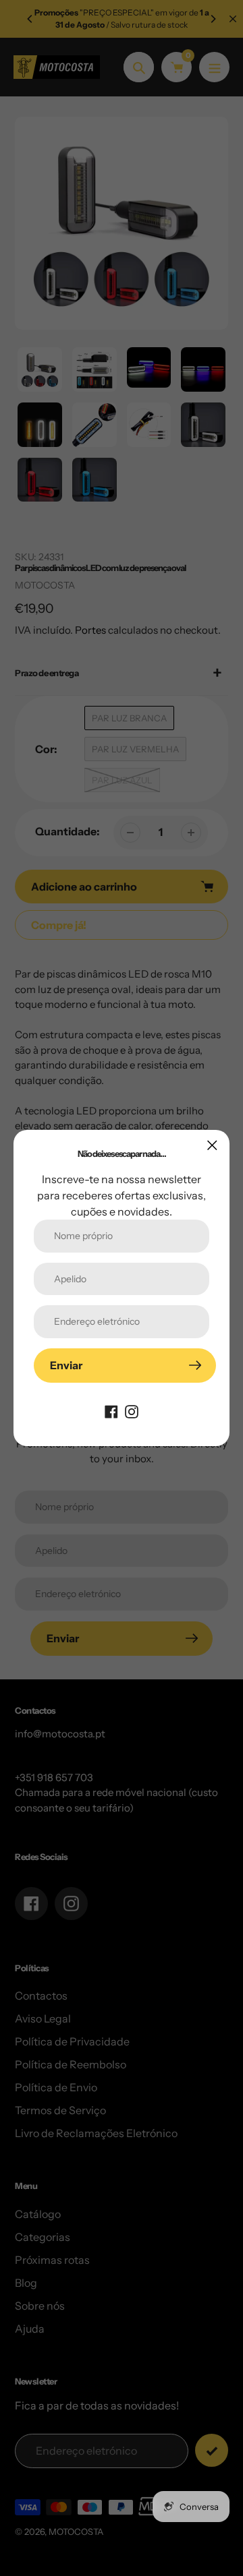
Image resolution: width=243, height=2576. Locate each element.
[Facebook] (111, 1411)
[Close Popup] (212, 1145)
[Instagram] (132, 1411)
